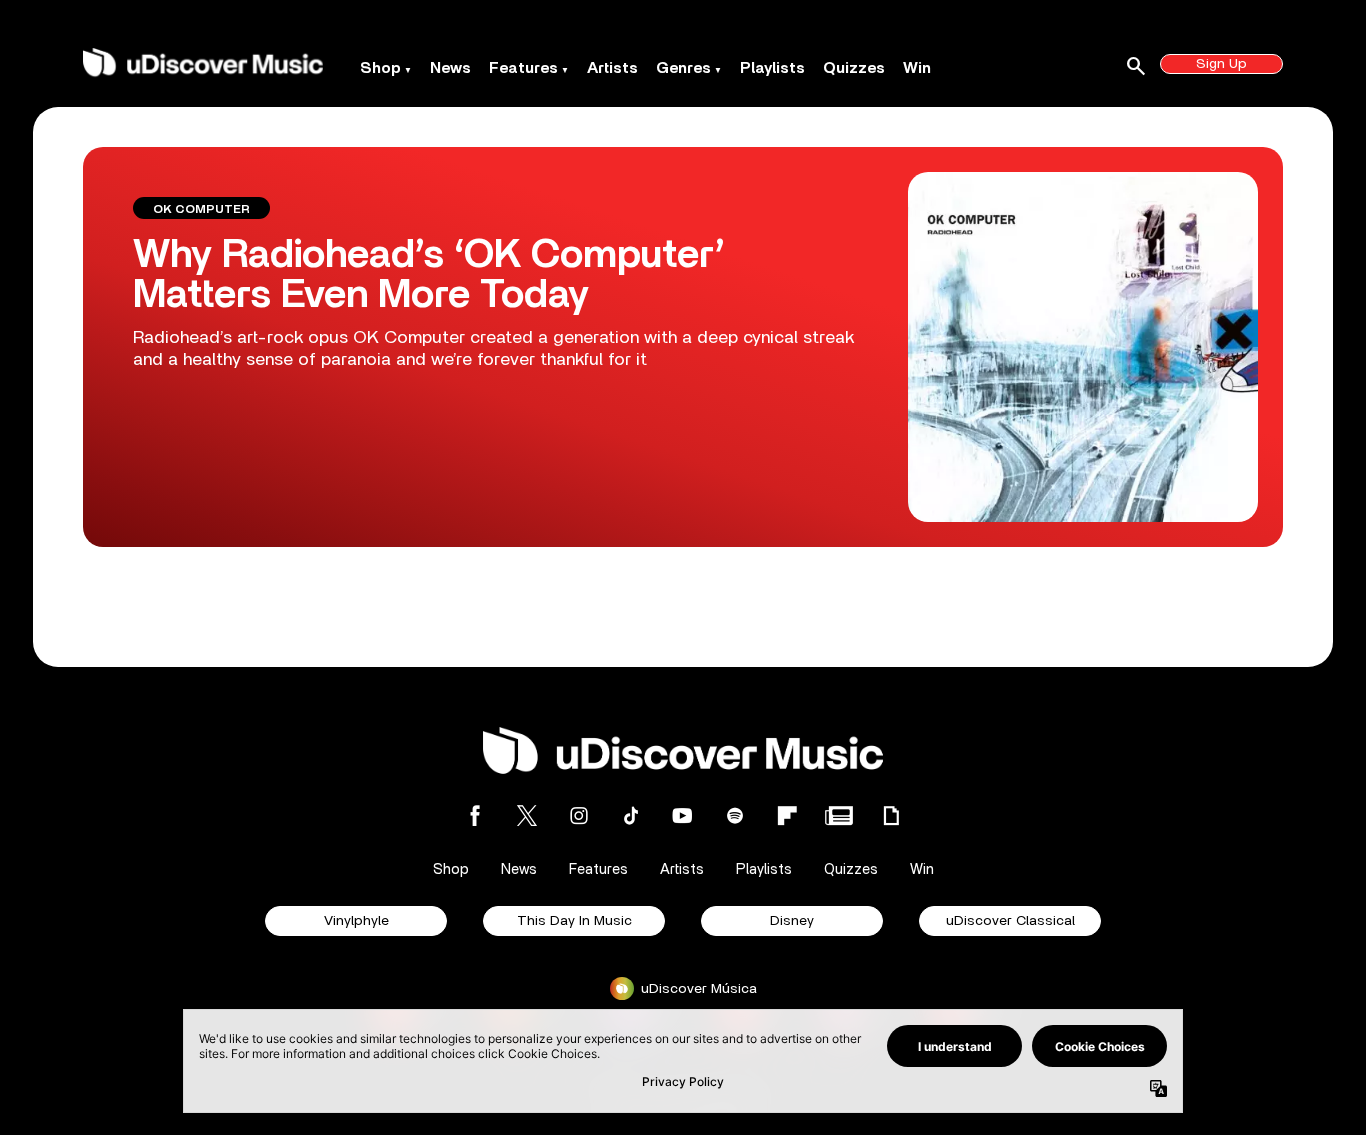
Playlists (772, 68)
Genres (683, 68)
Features (523, 68)
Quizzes (854, 68)
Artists (612, 68)
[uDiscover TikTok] (631, 815)
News (450, 68)
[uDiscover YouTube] (683, 815)
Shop (380, 68)
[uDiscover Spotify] (735, 815)
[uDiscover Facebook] (475, 815)
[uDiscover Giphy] (891, 815)
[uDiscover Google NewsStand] (839, 815)
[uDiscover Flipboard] (787, 815)
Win (917, 68)
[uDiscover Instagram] (579, 815)
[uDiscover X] (527, 815)
